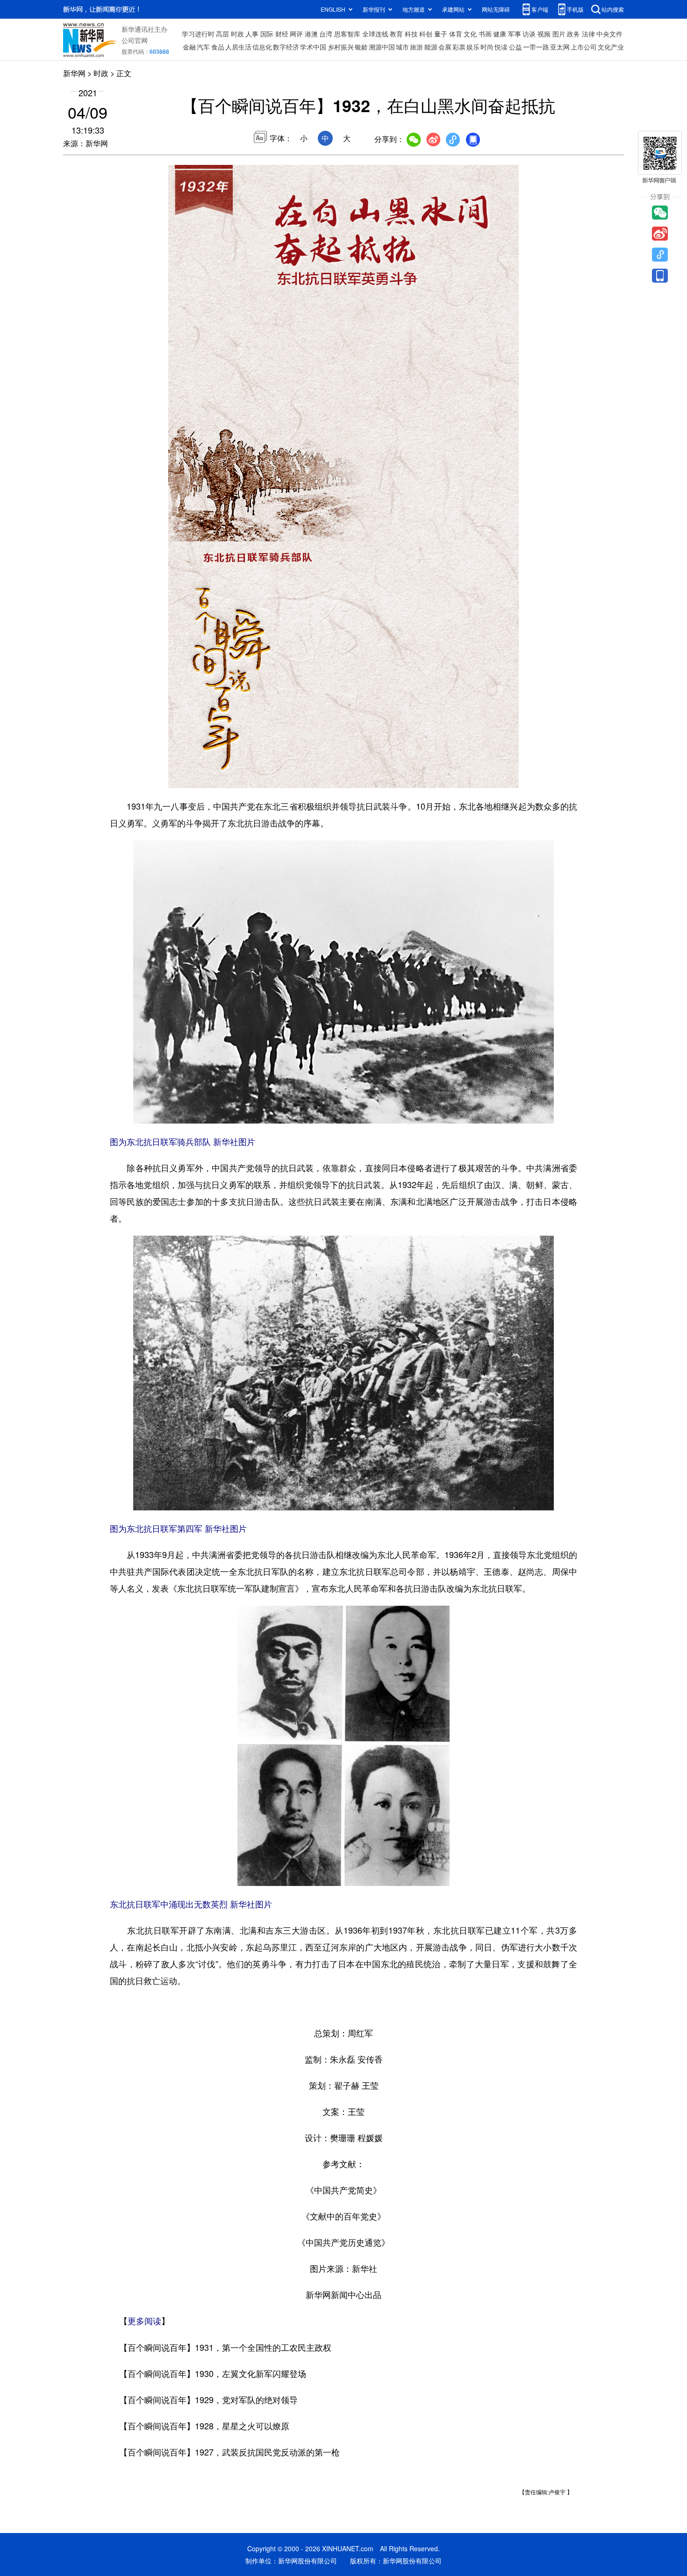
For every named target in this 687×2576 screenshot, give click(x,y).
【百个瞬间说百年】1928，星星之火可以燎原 (204, 2426)
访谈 (529, 34)
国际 (267, 34)
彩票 (459, 47)
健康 (500, 34)
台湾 (326, 34)
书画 (485, 34)
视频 (544, 34)
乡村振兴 (341, 47)
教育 (396, 34)
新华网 (74, 73)
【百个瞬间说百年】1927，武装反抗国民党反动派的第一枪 (229, 2452)
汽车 (203, 47)
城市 (402, 47)
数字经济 (286, 47)
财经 (282, 34)
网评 (296, 34)
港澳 (311, 34)
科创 (426, 34)
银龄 (361, 47)
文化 (470, 34)
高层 (222, 34)
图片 (559, 34)
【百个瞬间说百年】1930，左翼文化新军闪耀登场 (213, 2373)
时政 (237, 34)
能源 (431, 47)
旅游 (416, 47)
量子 (441, 34)
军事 (515, 34)
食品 (218, 47)
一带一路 (536, 47)
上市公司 (584, 47)
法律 (588, 34)
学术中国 (313, 47)
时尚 (487, 47)
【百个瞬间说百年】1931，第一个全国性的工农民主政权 (225, 2347)
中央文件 (609, 34)
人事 (252, 34)
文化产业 (611, 47)
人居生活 (238, 47)
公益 (515, 47)
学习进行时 (198, 34)
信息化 (262, 47)
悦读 (501, 47)
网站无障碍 (496, 9)
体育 (456, 34)
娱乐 (473, 47)
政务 (573, 34)
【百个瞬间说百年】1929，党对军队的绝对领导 (208, 2399)
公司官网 (135, 40)
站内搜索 (613, 9)
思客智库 (347, 34)
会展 (445, 47)
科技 (411, 34)
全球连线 (375, 34)
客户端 (540, 9)
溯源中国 (382, 47)
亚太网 (560, 47)
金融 (189, 47)
